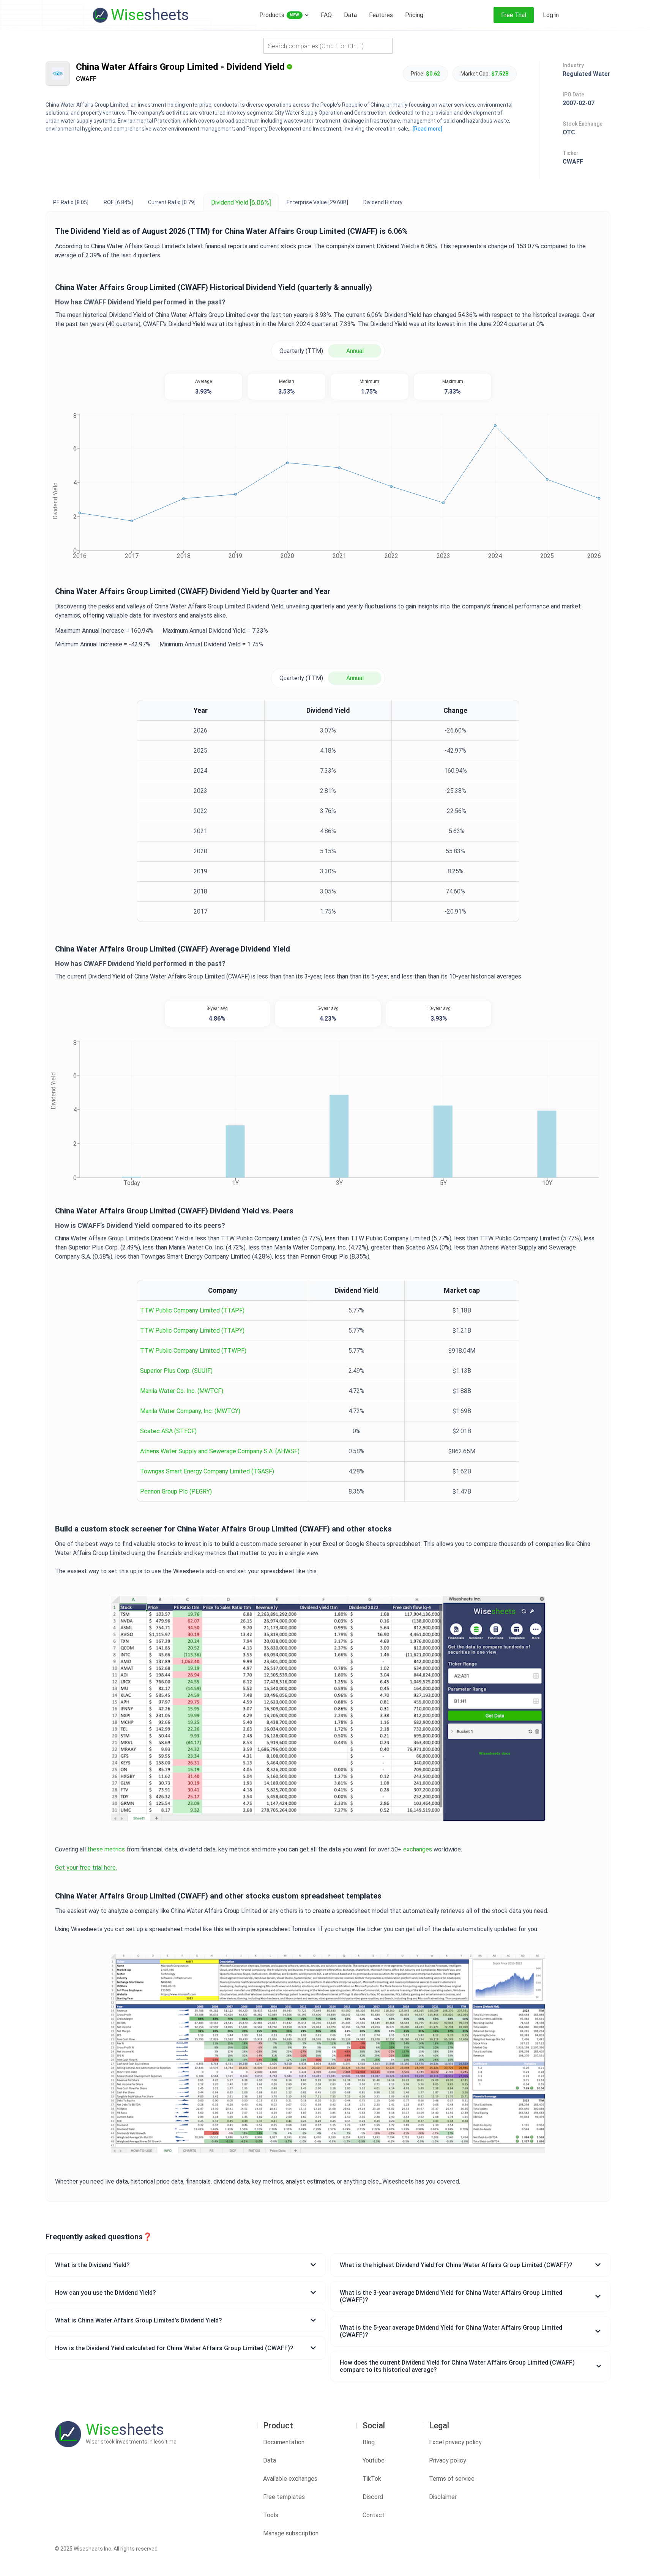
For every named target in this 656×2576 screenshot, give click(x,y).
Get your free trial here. (86, 1868)
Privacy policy (448, 2460)
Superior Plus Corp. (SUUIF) (176, 1371)
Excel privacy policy (455, 2442)
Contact (374, 2515)
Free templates (284, 2497)
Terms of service (452, 2479)
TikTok (372, 2479)
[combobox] (328, 46)
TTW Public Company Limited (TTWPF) (193, 1351)
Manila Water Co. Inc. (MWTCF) (182, 1391)
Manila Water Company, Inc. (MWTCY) (190, 1411)
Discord (373, 2497)
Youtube (374, 2460)
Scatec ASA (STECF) (168, 1431)
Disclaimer (443, 2497)
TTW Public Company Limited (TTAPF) (192, 1310)
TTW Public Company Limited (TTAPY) (192, 1331)
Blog (369, 2442)
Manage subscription (291, 2533)
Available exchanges (290, 2479)
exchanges (418, 1849)
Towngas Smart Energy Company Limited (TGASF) (207, 1471)
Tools (271, 2515)
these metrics (106, 1849)
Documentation (284, 2442)
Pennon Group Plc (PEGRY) (176, 1491)
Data (270, 2460)
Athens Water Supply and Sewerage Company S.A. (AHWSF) (220, 1451)
